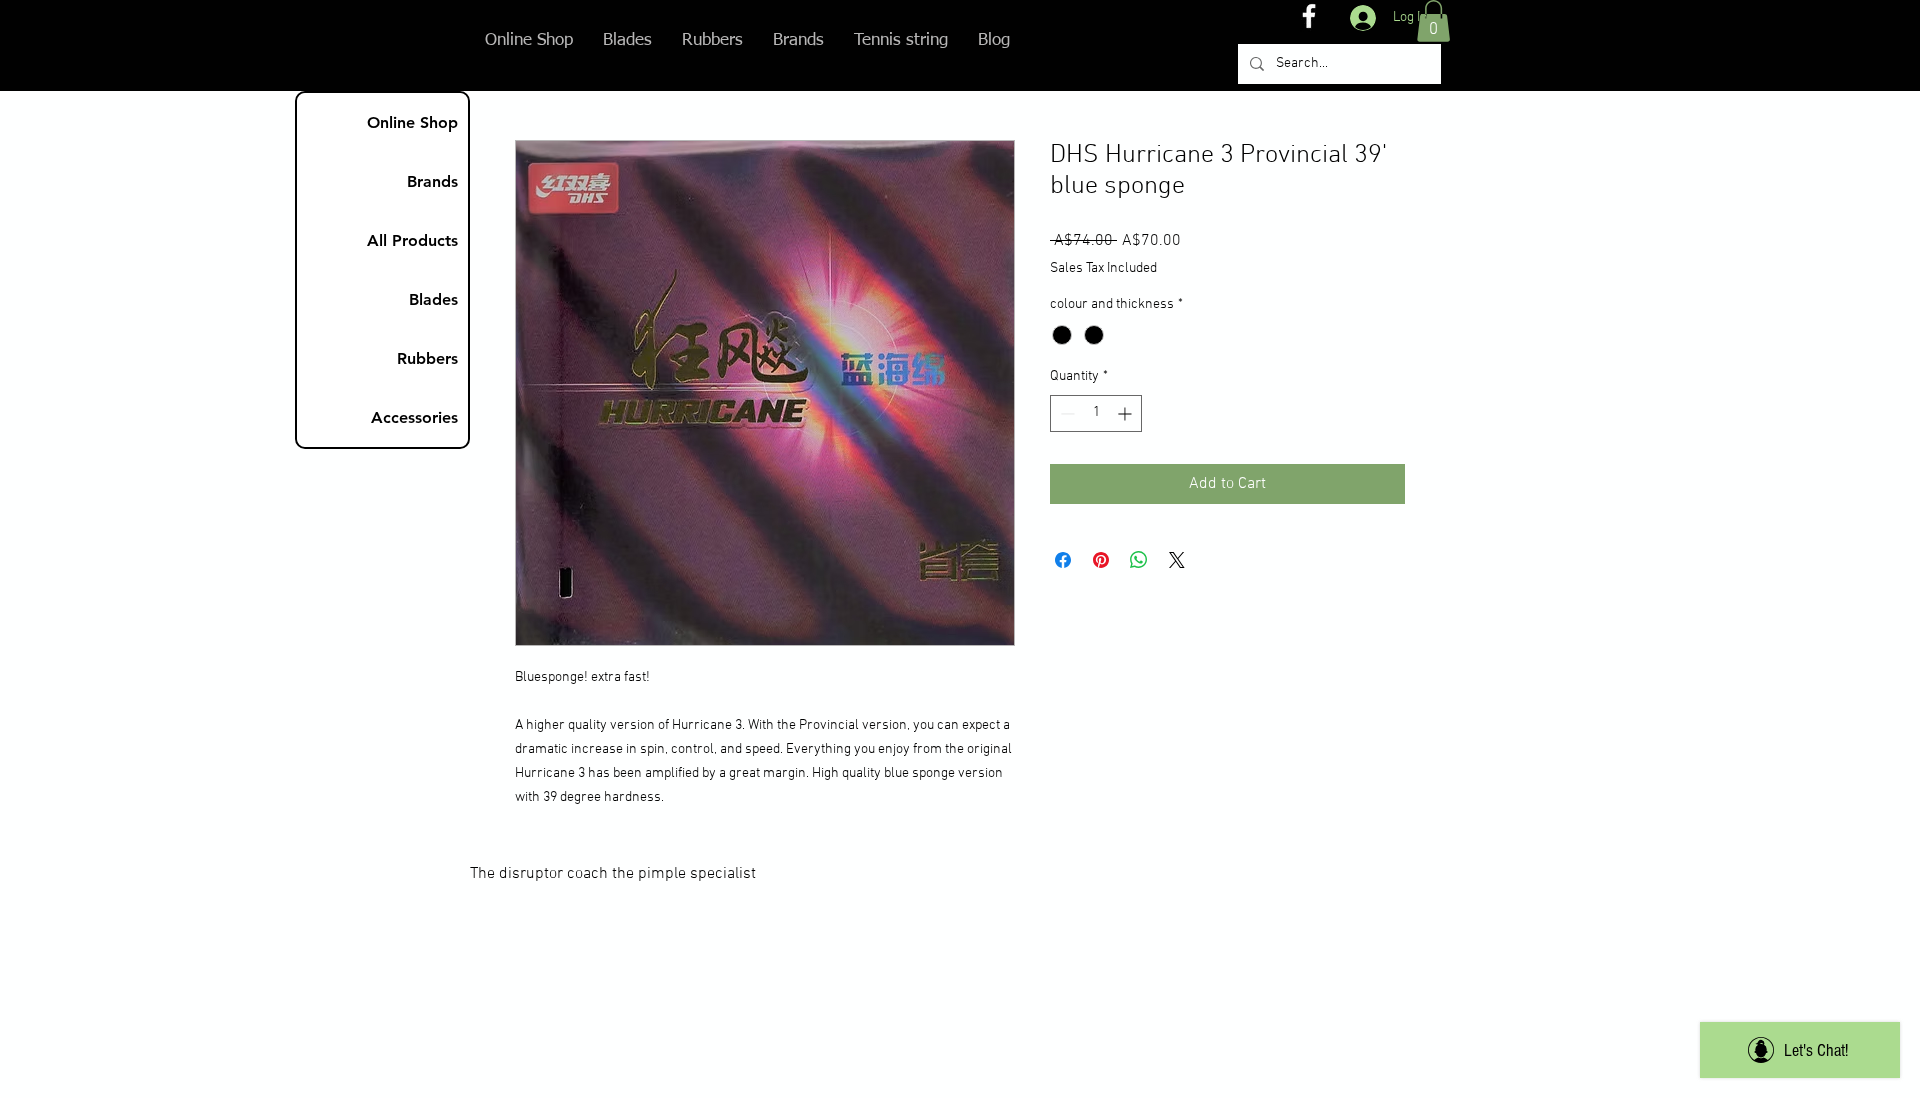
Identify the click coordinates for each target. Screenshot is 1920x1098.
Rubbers (427, 358)
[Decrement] (1065, 413)
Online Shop (412, 122)
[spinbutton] (1096, 413)
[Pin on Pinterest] (1101, 560)
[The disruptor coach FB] (1309, 16)
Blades (433, 299)
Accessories (414, 417)
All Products (412, 240)
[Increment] (1126, 413)
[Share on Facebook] (1063, 560)
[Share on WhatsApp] (1139, 560)
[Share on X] (1177, 560)
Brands (432, 181)
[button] (1433, 21)
